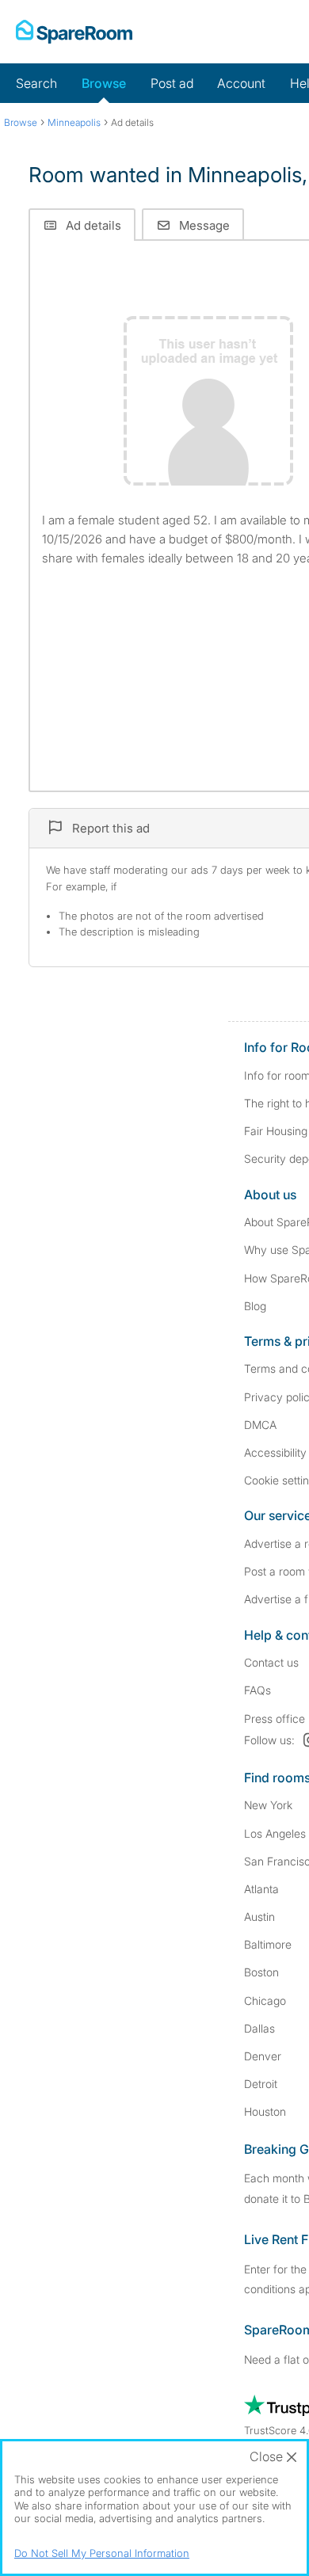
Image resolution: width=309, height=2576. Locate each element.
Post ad (172, 83)
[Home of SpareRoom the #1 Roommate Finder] (74, 32)
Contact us (271, 1662)
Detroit (261, 2084)
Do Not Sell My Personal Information (102, 2553)
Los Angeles (275, 1833)
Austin (259, 1917)
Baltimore (268, 1944)
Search (36, 83)
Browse (104, 83)
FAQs (257, 1690)
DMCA (260, 1425)
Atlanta (261, 1889)
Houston (265, 2111)
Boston (261, 1972)
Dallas (259, 2028)
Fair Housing (276, 1131)
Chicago (265, 2001)
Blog (255, 1306)
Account (241, 83)
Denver (263, 2056)
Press (275, 1719)
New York (268, 1805)
